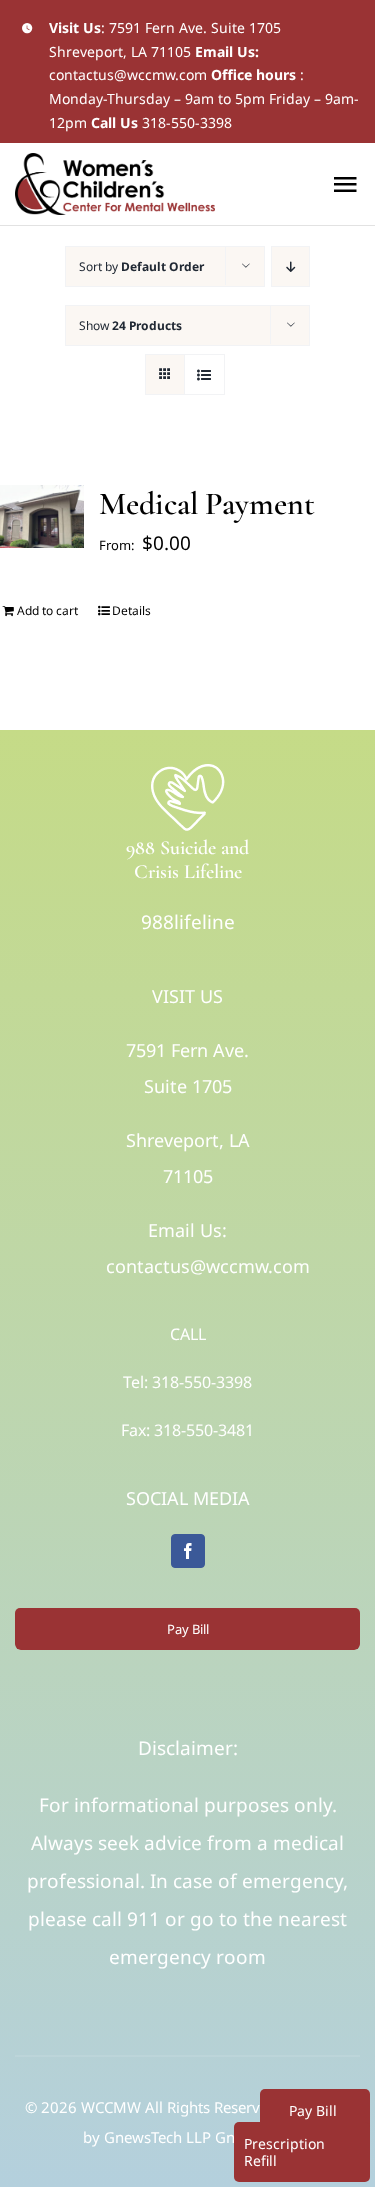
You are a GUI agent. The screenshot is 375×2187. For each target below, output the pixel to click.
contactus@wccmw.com (128, 74)
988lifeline (188, 922)
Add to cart (47, 610)
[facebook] (188, 1551)
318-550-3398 (187, 122)
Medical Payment (207, 503)
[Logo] (188, 769)
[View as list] (204, 374)
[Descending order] (290, 266)
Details (131, 610)
